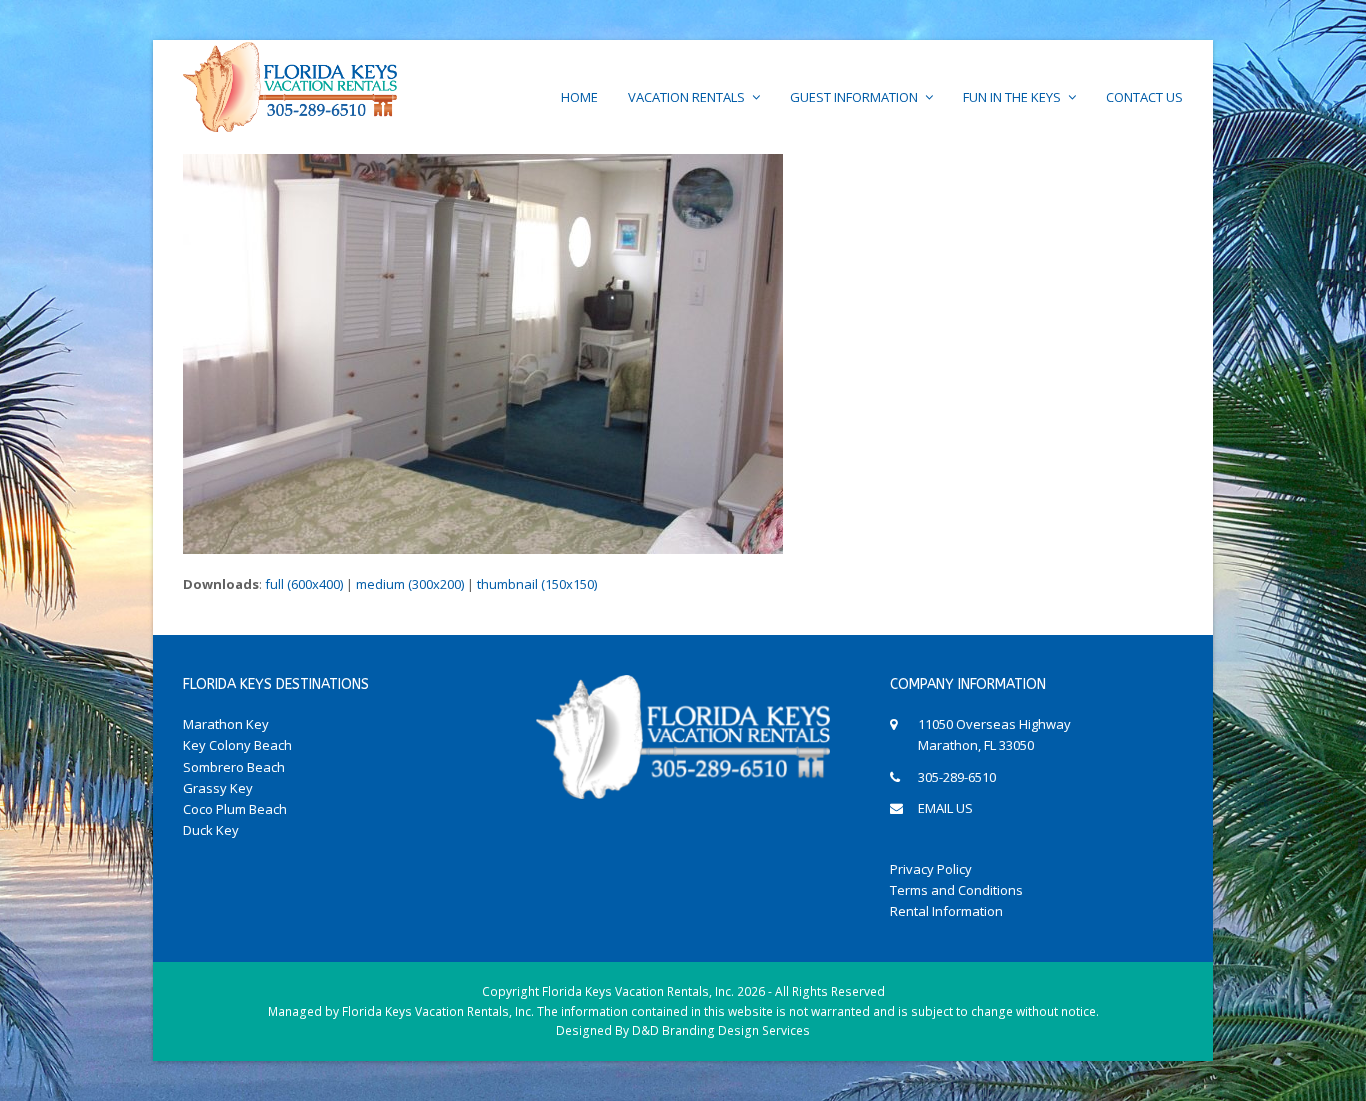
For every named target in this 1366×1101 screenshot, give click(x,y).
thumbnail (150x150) (537, 584)
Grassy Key (218, 788)
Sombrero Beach (234, 767)
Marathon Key (226, 724)
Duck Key (211, 830)
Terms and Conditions (956, 890)
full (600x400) (304, 584)
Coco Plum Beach (235, 809)
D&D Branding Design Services (721, 1030)
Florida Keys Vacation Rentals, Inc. (638, 991)
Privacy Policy (931, 869)
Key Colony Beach (237, 745)
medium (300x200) (410, 584)
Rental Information (946, 911)
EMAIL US (945, 808)
